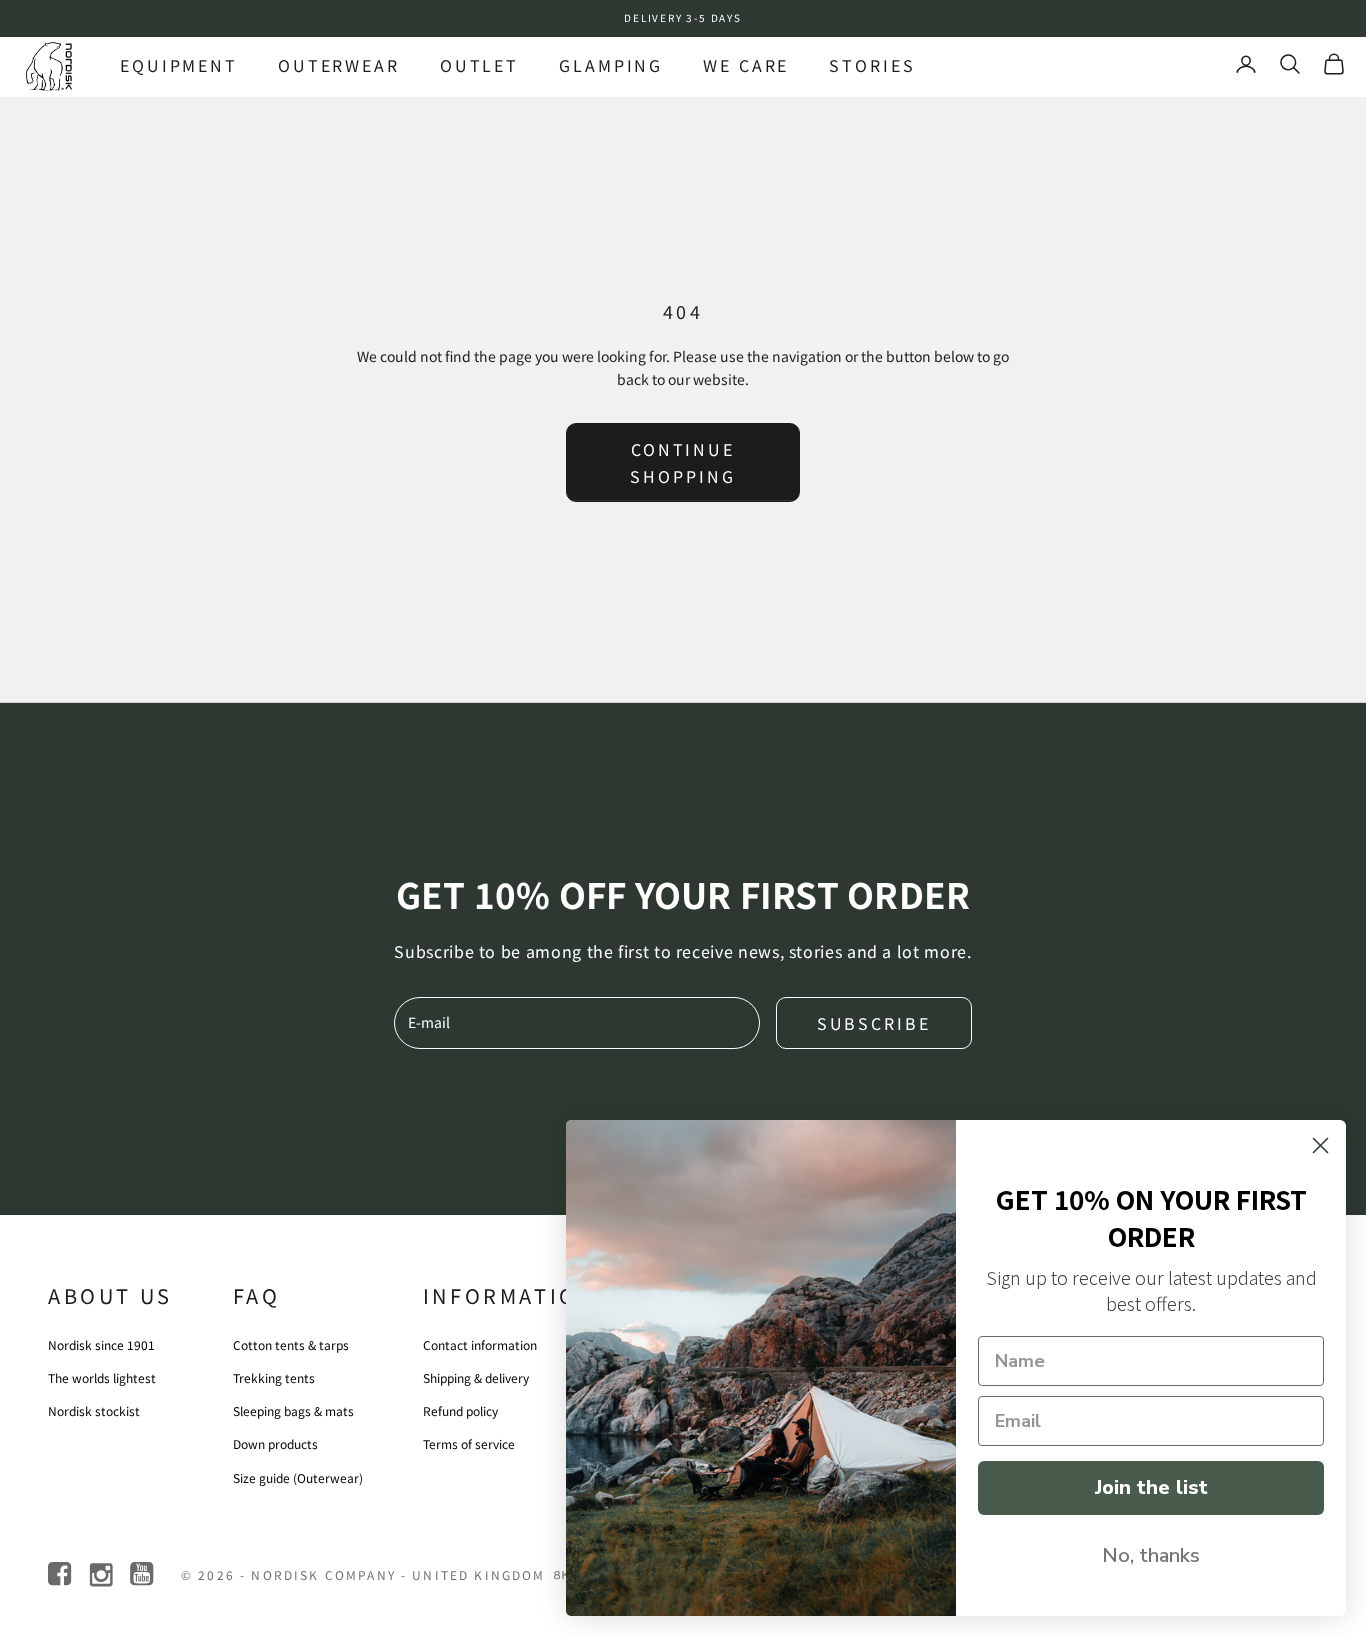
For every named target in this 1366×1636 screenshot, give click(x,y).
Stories (872, 65)
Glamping (611, 65)
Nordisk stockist (94, 1410)
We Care (746, 65)
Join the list (1151, 1487)
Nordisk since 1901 (101, 1344)
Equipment (179, 65)
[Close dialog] (1320, 1145)
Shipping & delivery (476, 1377)
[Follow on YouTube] (143, 1574)
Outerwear (339, 65)
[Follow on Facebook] (61, 1574)
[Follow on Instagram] (102, 1574)
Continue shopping (682, 462)
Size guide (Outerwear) (298, 1477)
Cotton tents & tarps (291, 1344)
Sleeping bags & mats (293, 1410)
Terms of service (469, 1443)
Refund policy (460, 1410)
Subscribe (874, 1023)
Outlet (479, 65)
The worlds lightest (102, 1377)
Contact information (480, 1344)
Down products (275, 1443)
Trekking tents (274, 1377)
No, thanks (1151, 1555)
